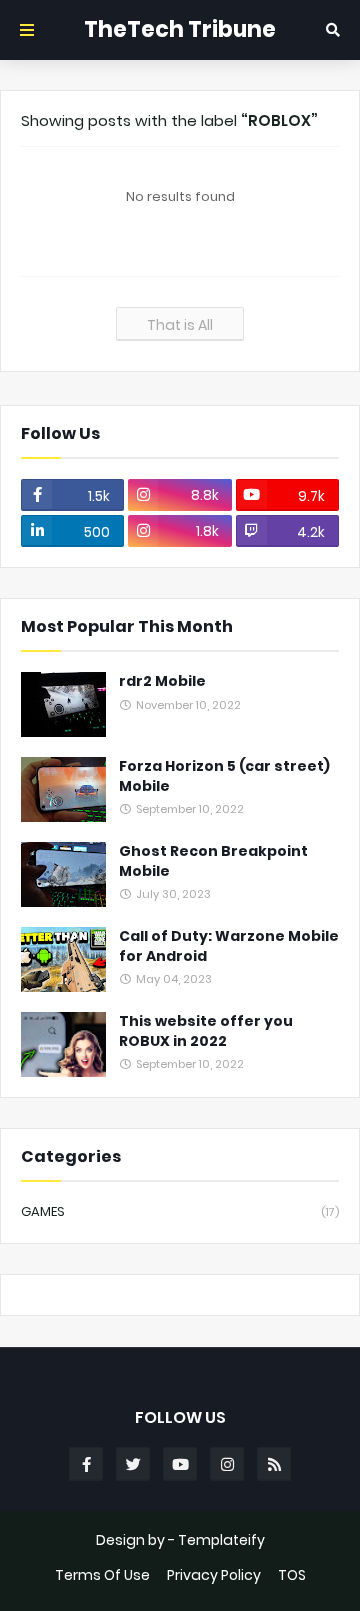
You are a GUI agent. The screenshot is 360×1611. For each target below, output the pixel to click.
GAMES (180, 1211)
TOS (292, 1575)
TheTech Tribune (180, 29)
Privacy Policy (214, 1575)
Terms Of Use (102, 1575)
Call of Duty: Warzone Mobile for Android (229, 946)
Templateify (221, 1540)
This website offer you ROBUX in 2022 (206, 1031)
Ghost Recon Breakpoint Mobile (213, 861)
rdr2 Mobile (162, 681)
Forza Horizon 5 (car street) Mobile (224, 776)
